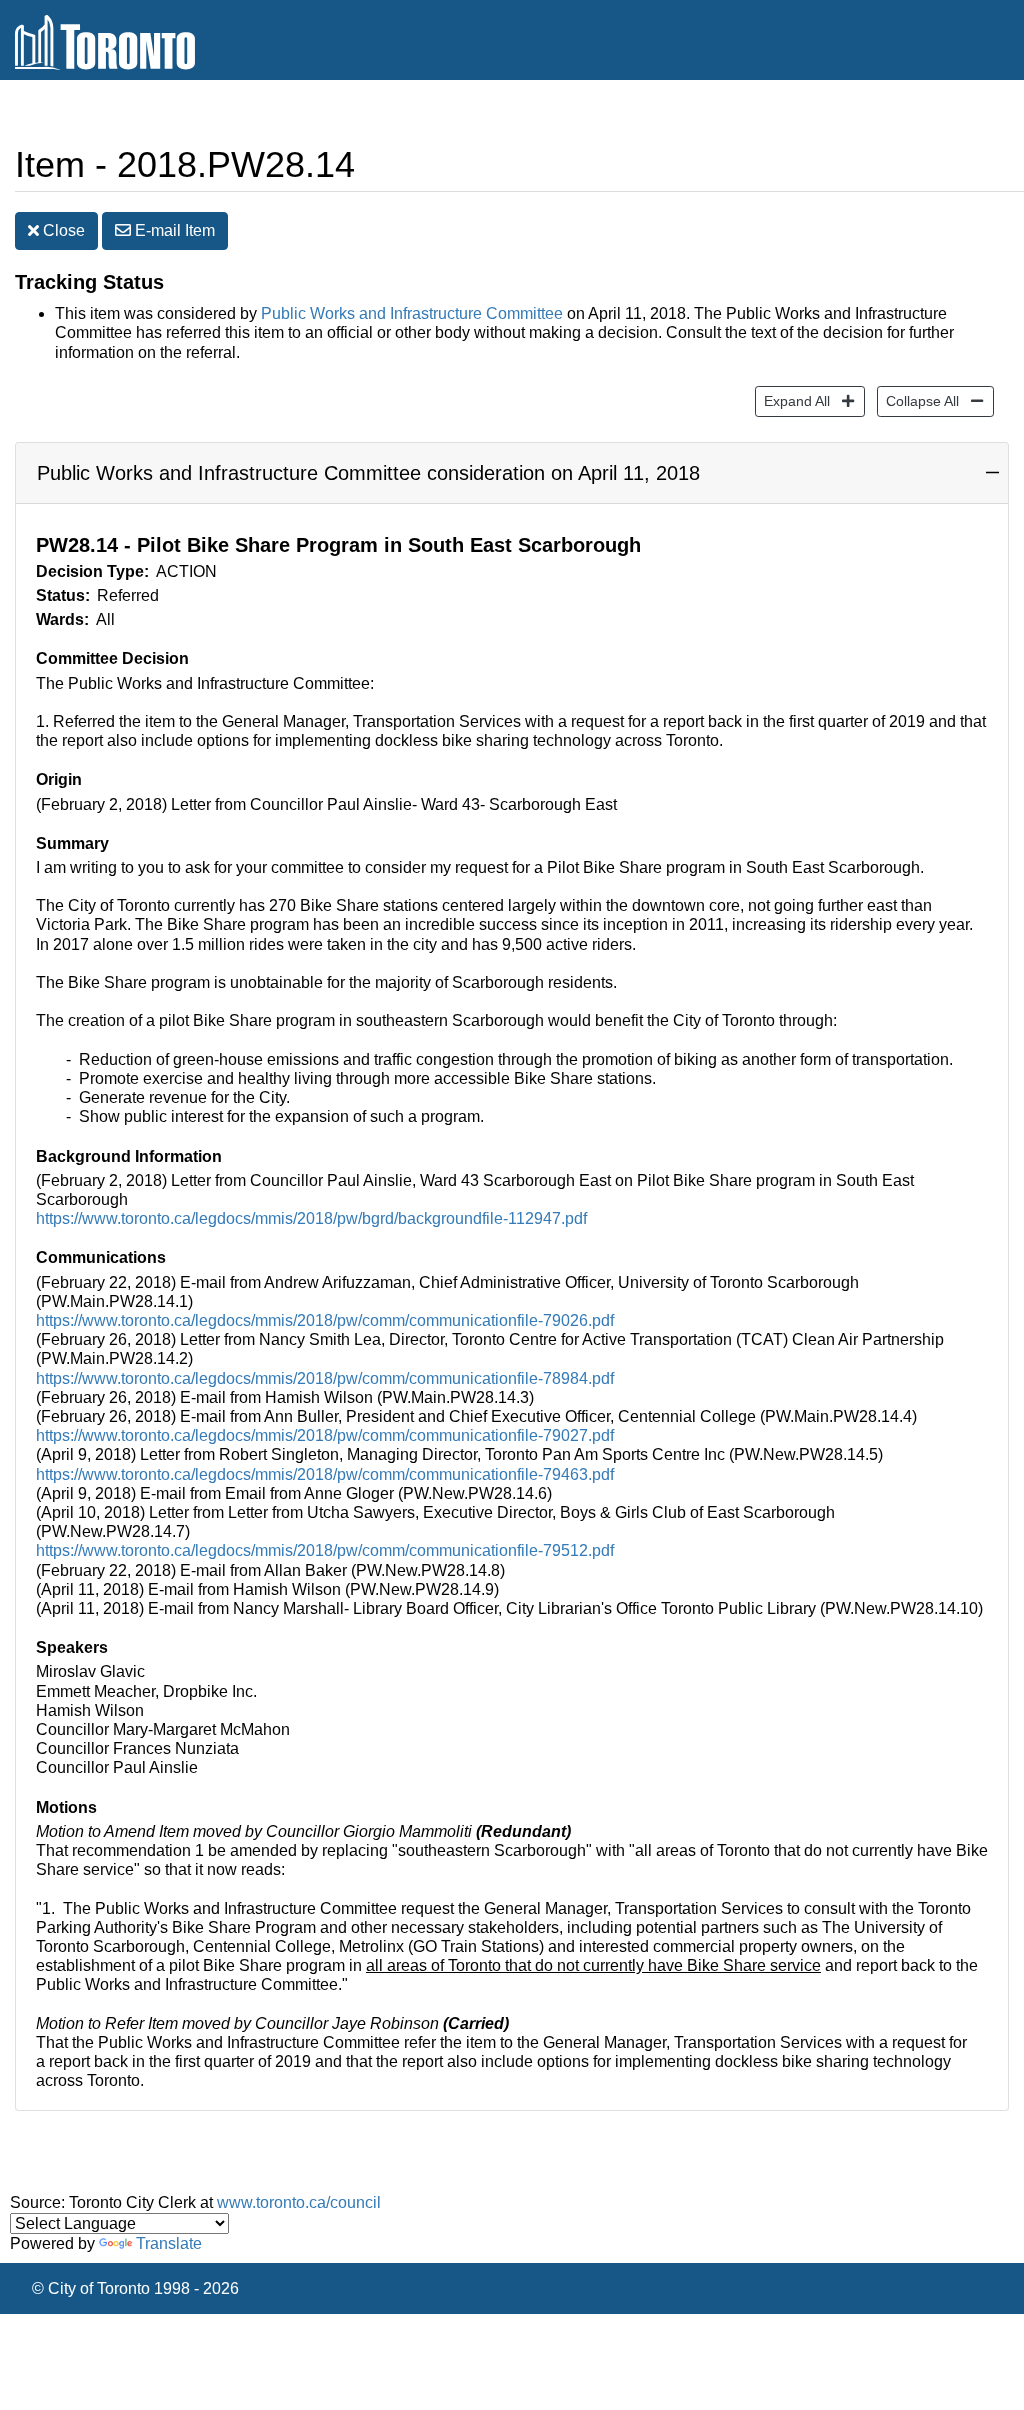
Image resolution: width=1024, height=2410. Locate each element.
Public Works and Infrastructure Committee (412, 313)
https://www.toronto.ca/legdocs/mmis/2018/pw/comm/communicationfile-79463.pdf (325, 1474)
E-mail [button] (173, 230)
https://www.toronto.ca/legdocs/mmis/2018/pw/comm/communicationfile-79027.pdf (325, 1435)
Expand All (792, 400)
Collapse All (918, 400)
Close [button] (62, 230)
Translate (169, 2243)
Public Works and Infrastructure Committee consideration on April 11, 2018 (368, 473)
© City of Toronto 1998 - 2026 (135, 2288)
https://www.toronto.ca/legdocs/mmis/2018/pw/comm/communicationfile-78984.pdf (325, 1378)
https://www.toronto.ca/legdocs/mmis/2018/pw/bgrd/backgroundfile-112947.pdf (311, 1218)
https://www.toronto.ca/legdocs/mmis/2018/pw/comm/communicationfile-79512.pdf (325, 1550)
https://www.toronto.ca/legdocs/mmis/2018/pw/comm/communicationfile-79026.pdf (325, 1320)
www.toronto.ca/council (299, 2202)
